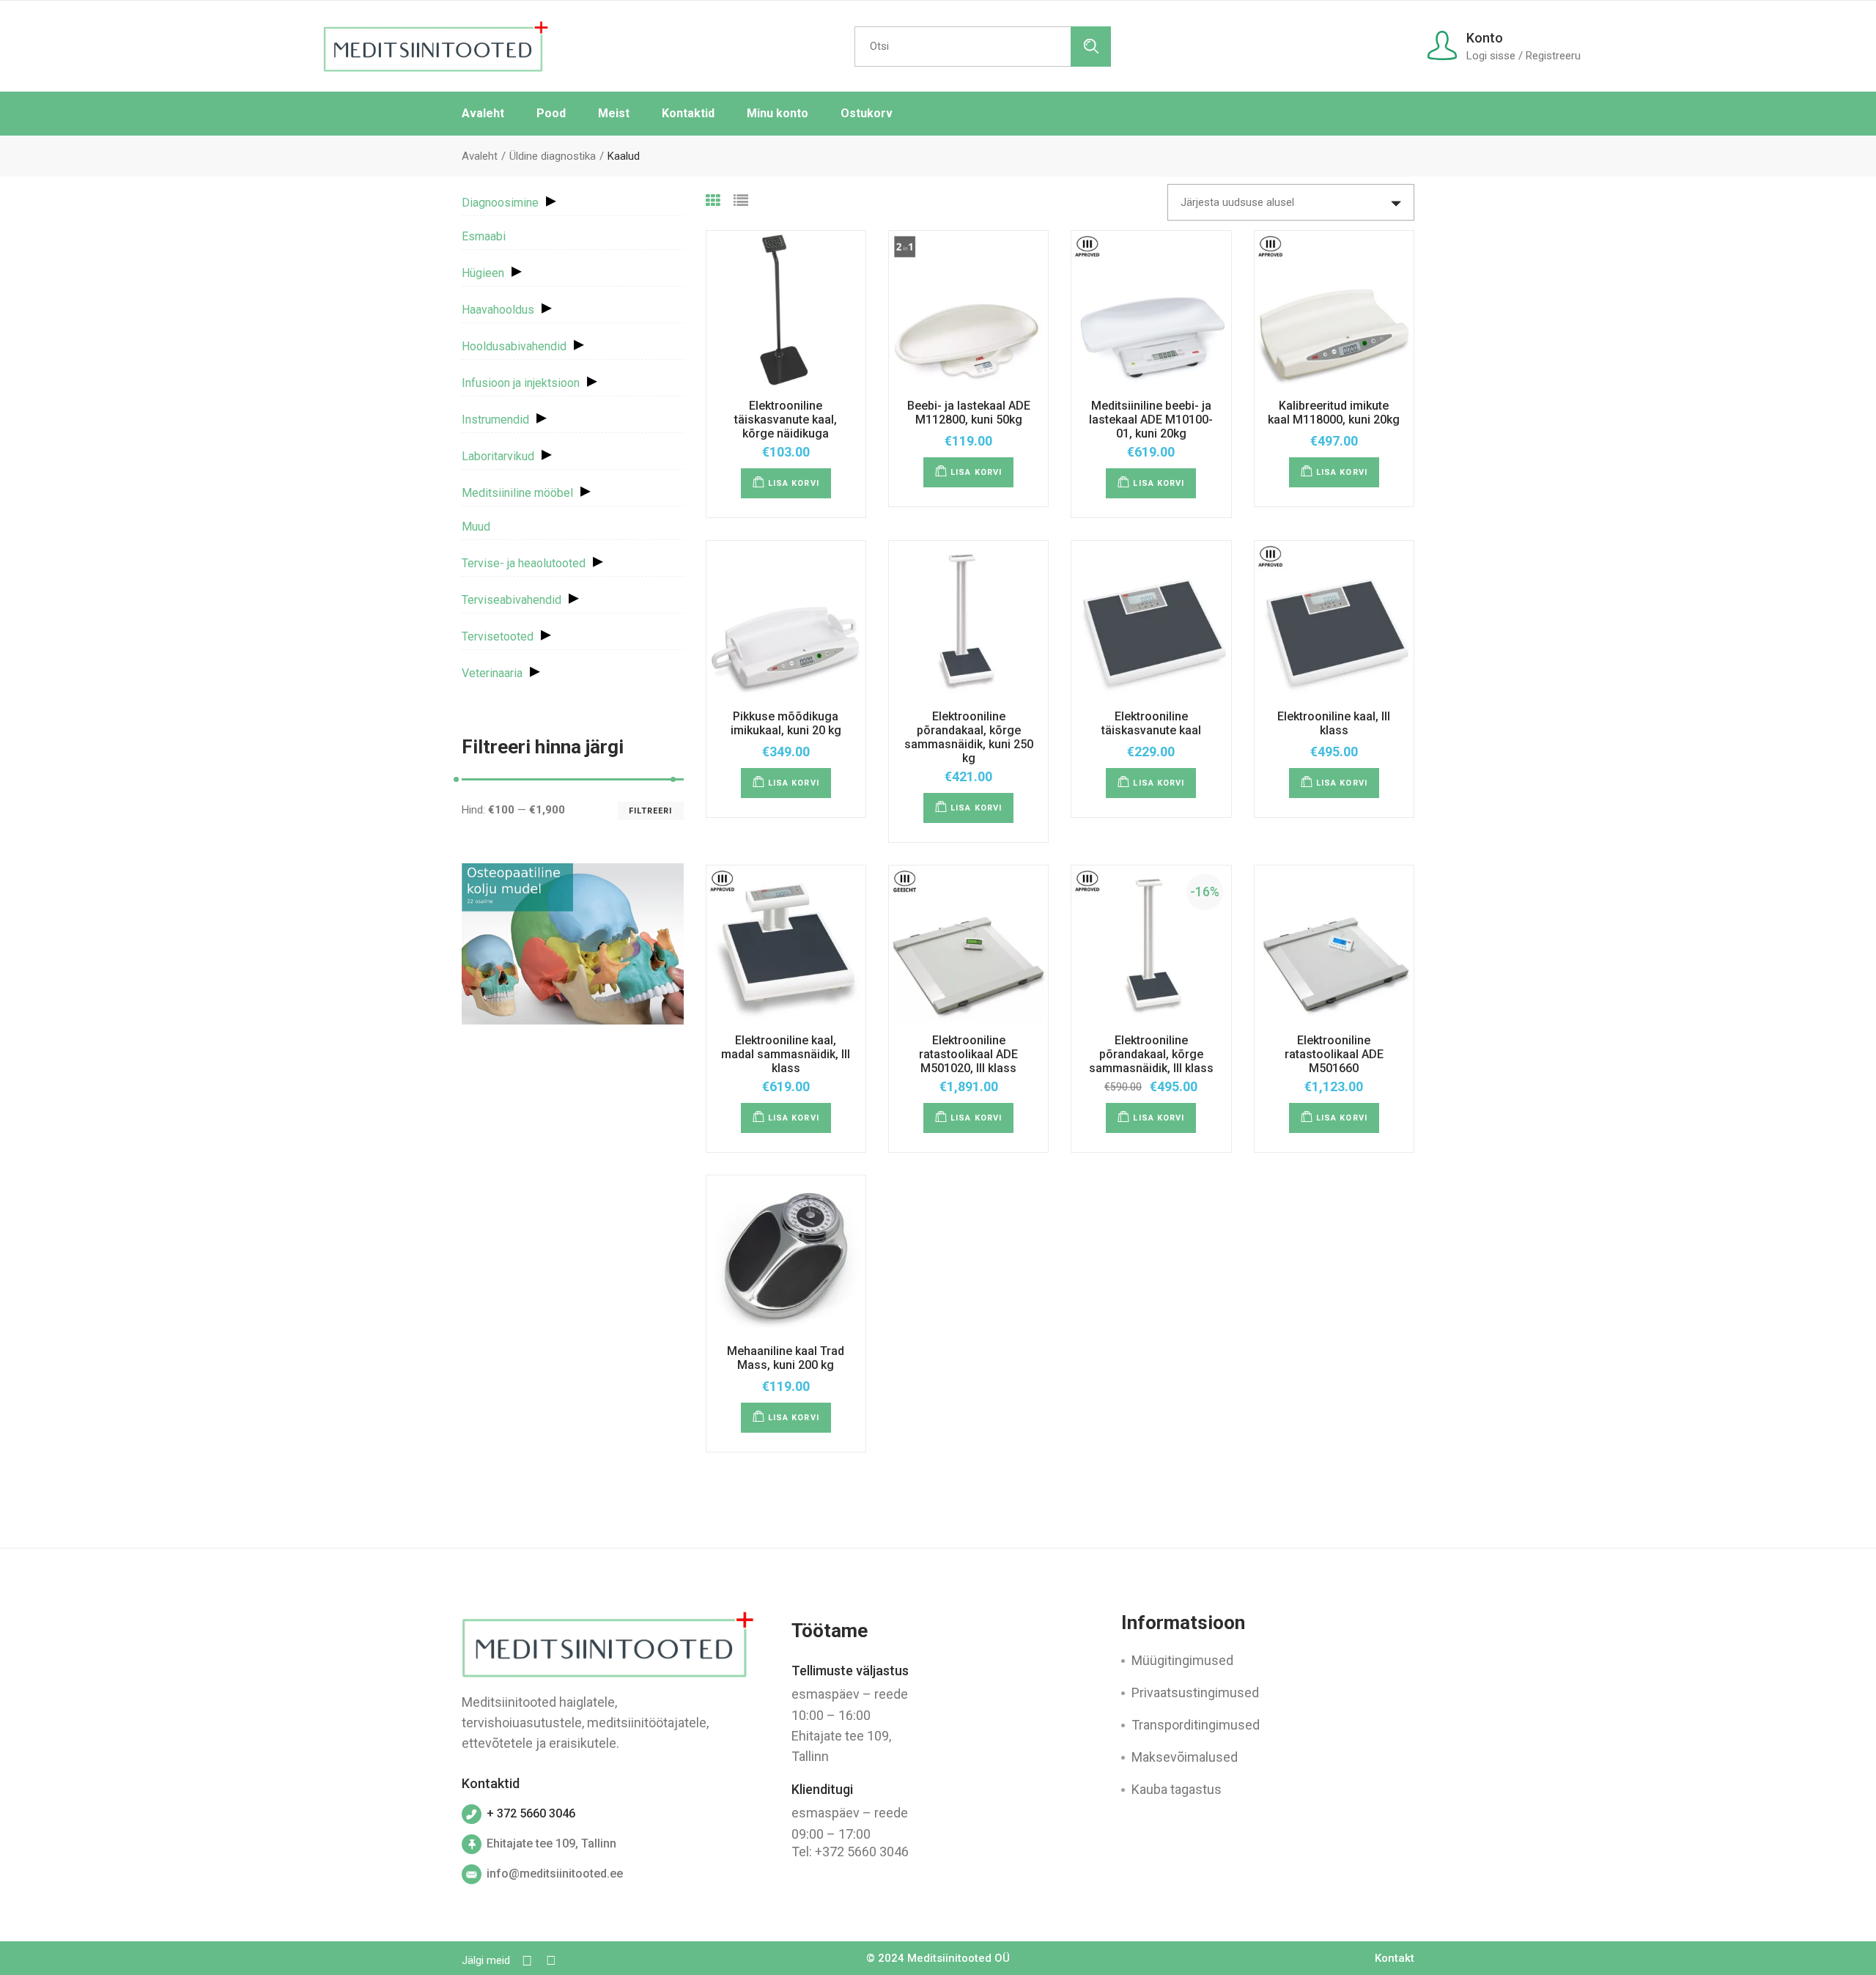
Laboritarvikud (498, 456)
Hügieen (483, 273)
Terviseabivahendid (512, 600)
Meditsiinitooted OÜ (959, 1958)
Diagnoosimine (500, 203)
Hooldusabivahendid (514, 346)
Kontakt (1395, 1958)
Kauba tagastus (1177, 1789)
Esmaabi (484, 236)
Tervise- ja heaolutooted (524, 563)
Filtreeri (651, 811)
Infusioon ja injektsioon (521, 383)
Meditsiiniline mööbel (517, 493)
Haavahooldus (498, 310)
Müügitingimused (1182, 1660)
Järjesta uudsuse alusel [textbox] (1237, 202)
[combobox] (1291, 202)
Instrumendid (495, 420)
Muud (476, 527)
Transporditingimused (1196, 1725)
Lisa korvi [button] (794, 483)
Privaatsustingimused (1195, 1692)
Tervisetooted (498, 636)
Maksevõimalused (1185, 1757)
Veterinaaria (492, 673)
